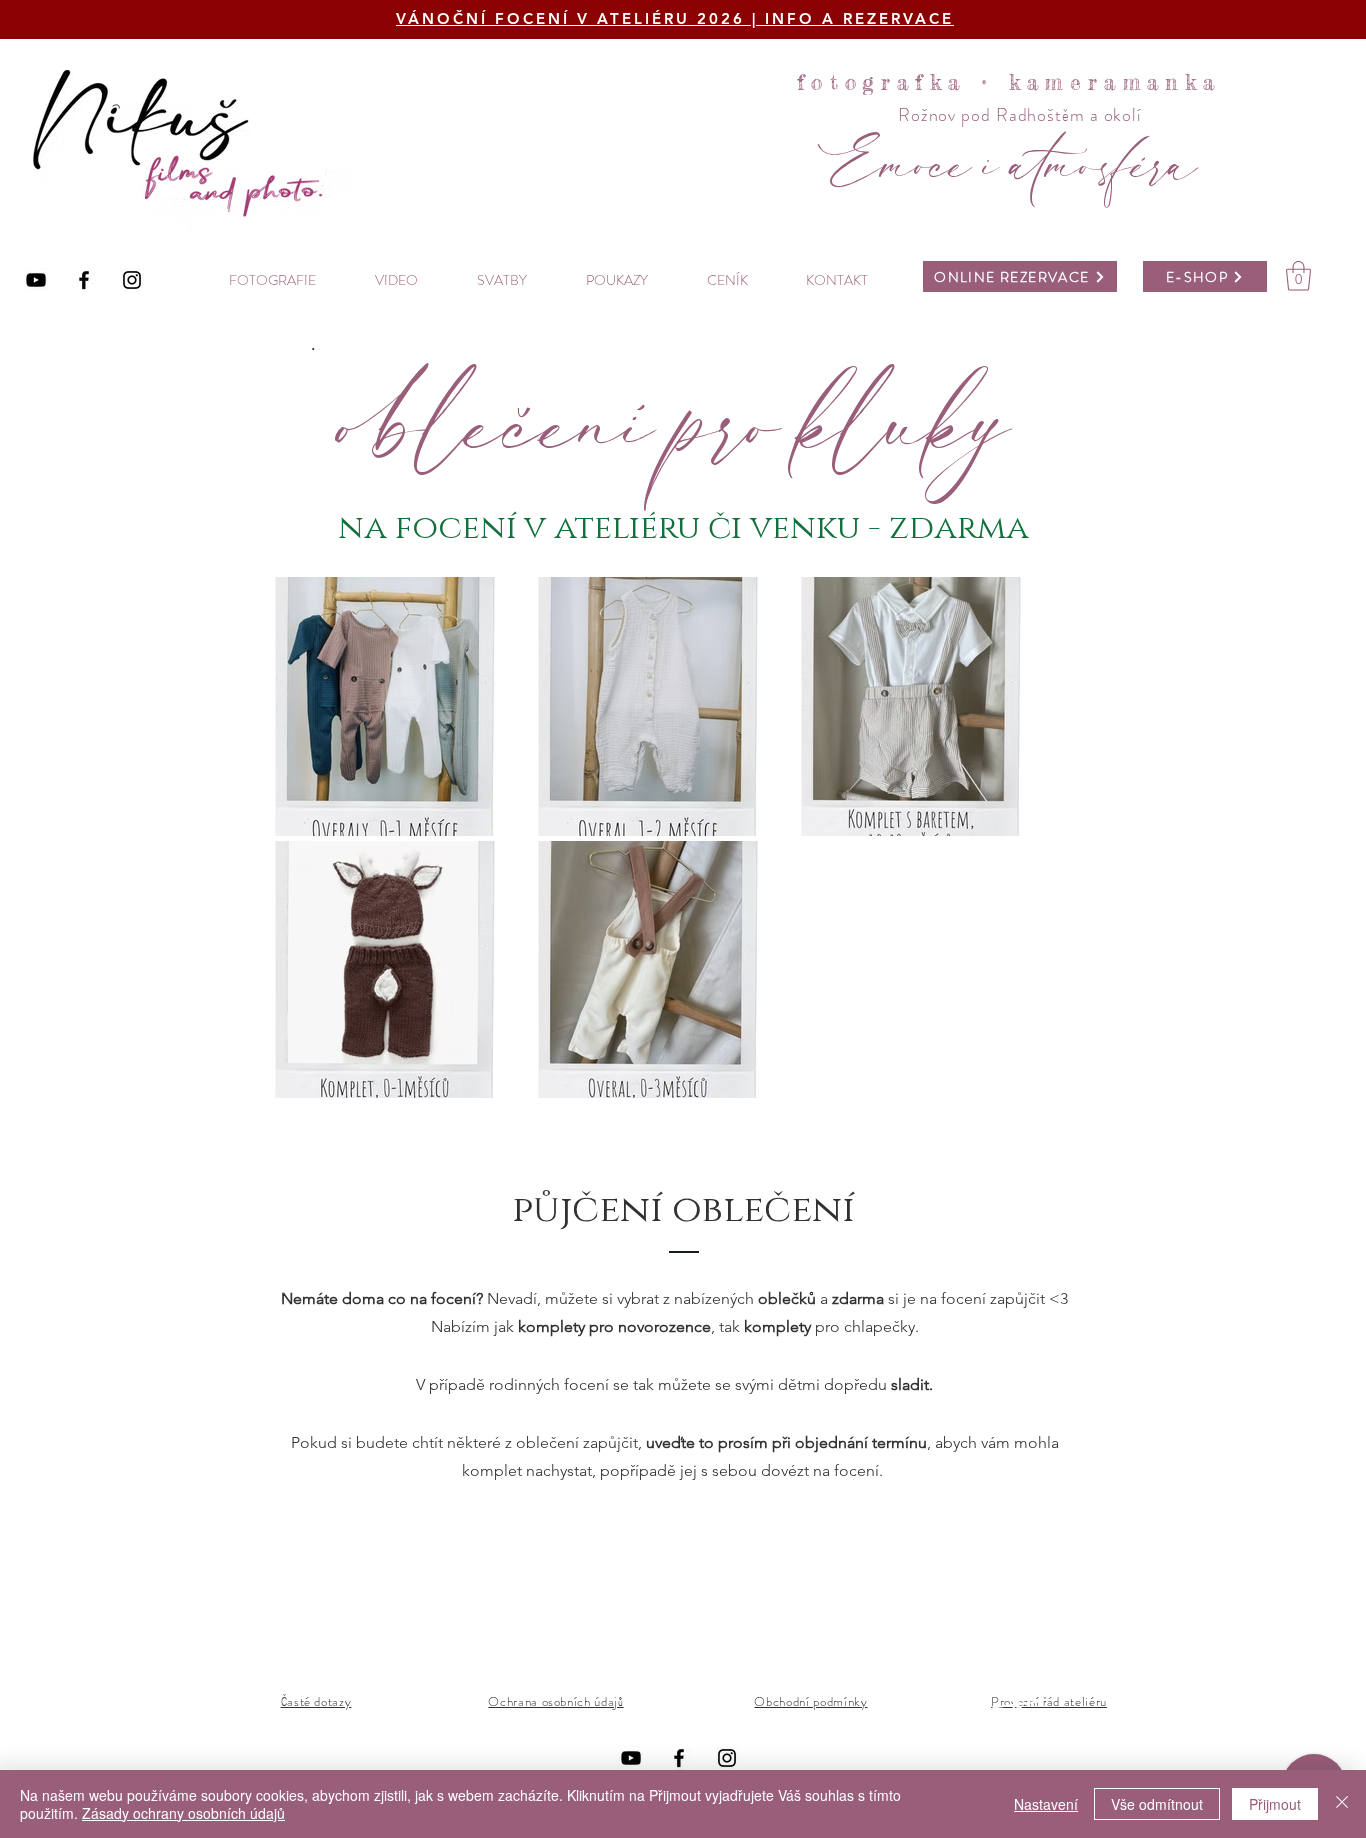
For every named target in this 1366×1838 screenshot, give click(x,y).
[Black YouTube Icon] (36, 280)
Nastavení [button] (1046, 1804)
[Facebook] (84, 280)
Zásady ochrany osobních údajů (183, 1813)
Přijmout (1275, 1804)
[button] (1298, 276)
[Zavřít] (1342, 1804)
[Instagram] (132, 280)
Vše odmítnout (1157, 1804)
